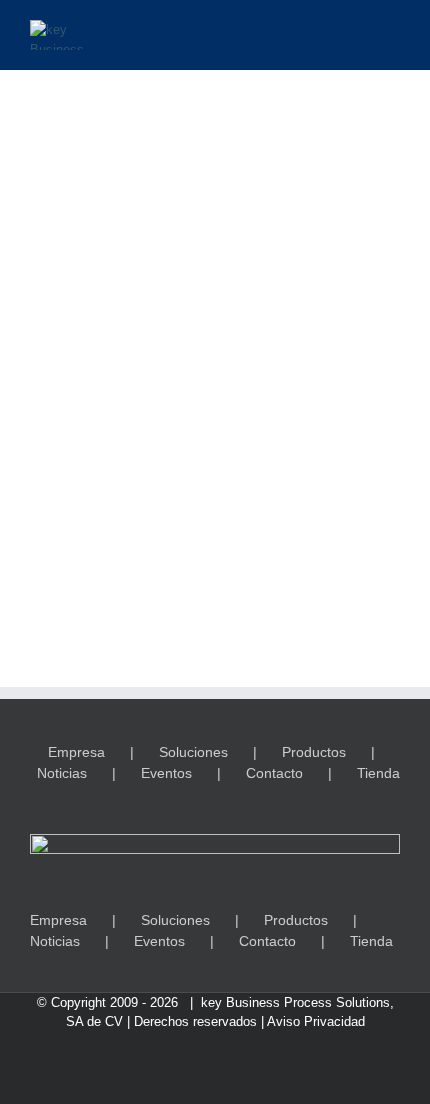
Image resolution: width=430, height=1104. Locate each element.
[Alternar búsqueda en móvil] (356, 30)
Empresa (76, 752)
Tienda (378, 773)
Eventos (166, 773)
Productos (314, 752)
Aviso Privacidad (316, 1021)
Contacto (274, 773)
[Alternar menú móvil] (392, 30)
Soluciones (193, 752)
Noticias (62, 773)
